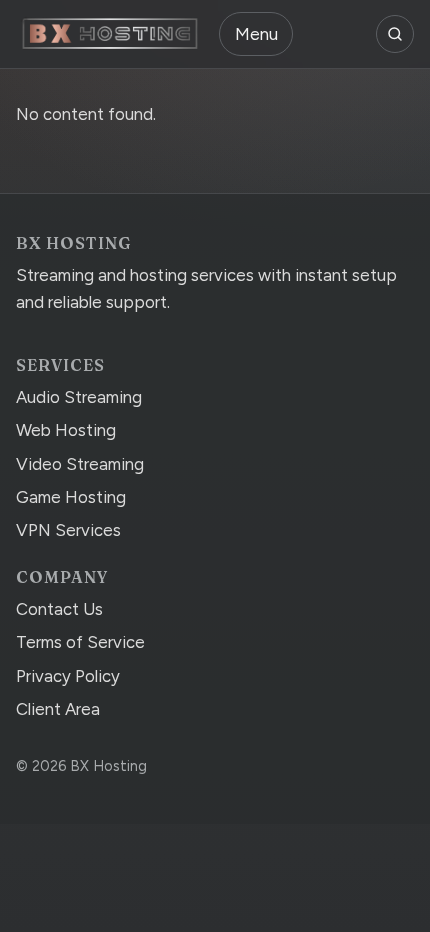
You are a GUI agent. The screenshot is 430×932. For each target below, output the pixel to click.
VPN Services (68, 530)
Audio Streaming (79, 397)
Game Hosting (71, 497)
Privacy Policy (68, 676)
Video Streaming (80, 464)
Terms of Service (80, 642)
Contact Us (59, 609)
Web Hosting (66, 430)
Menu (256, 34)
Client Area (58, 709)
